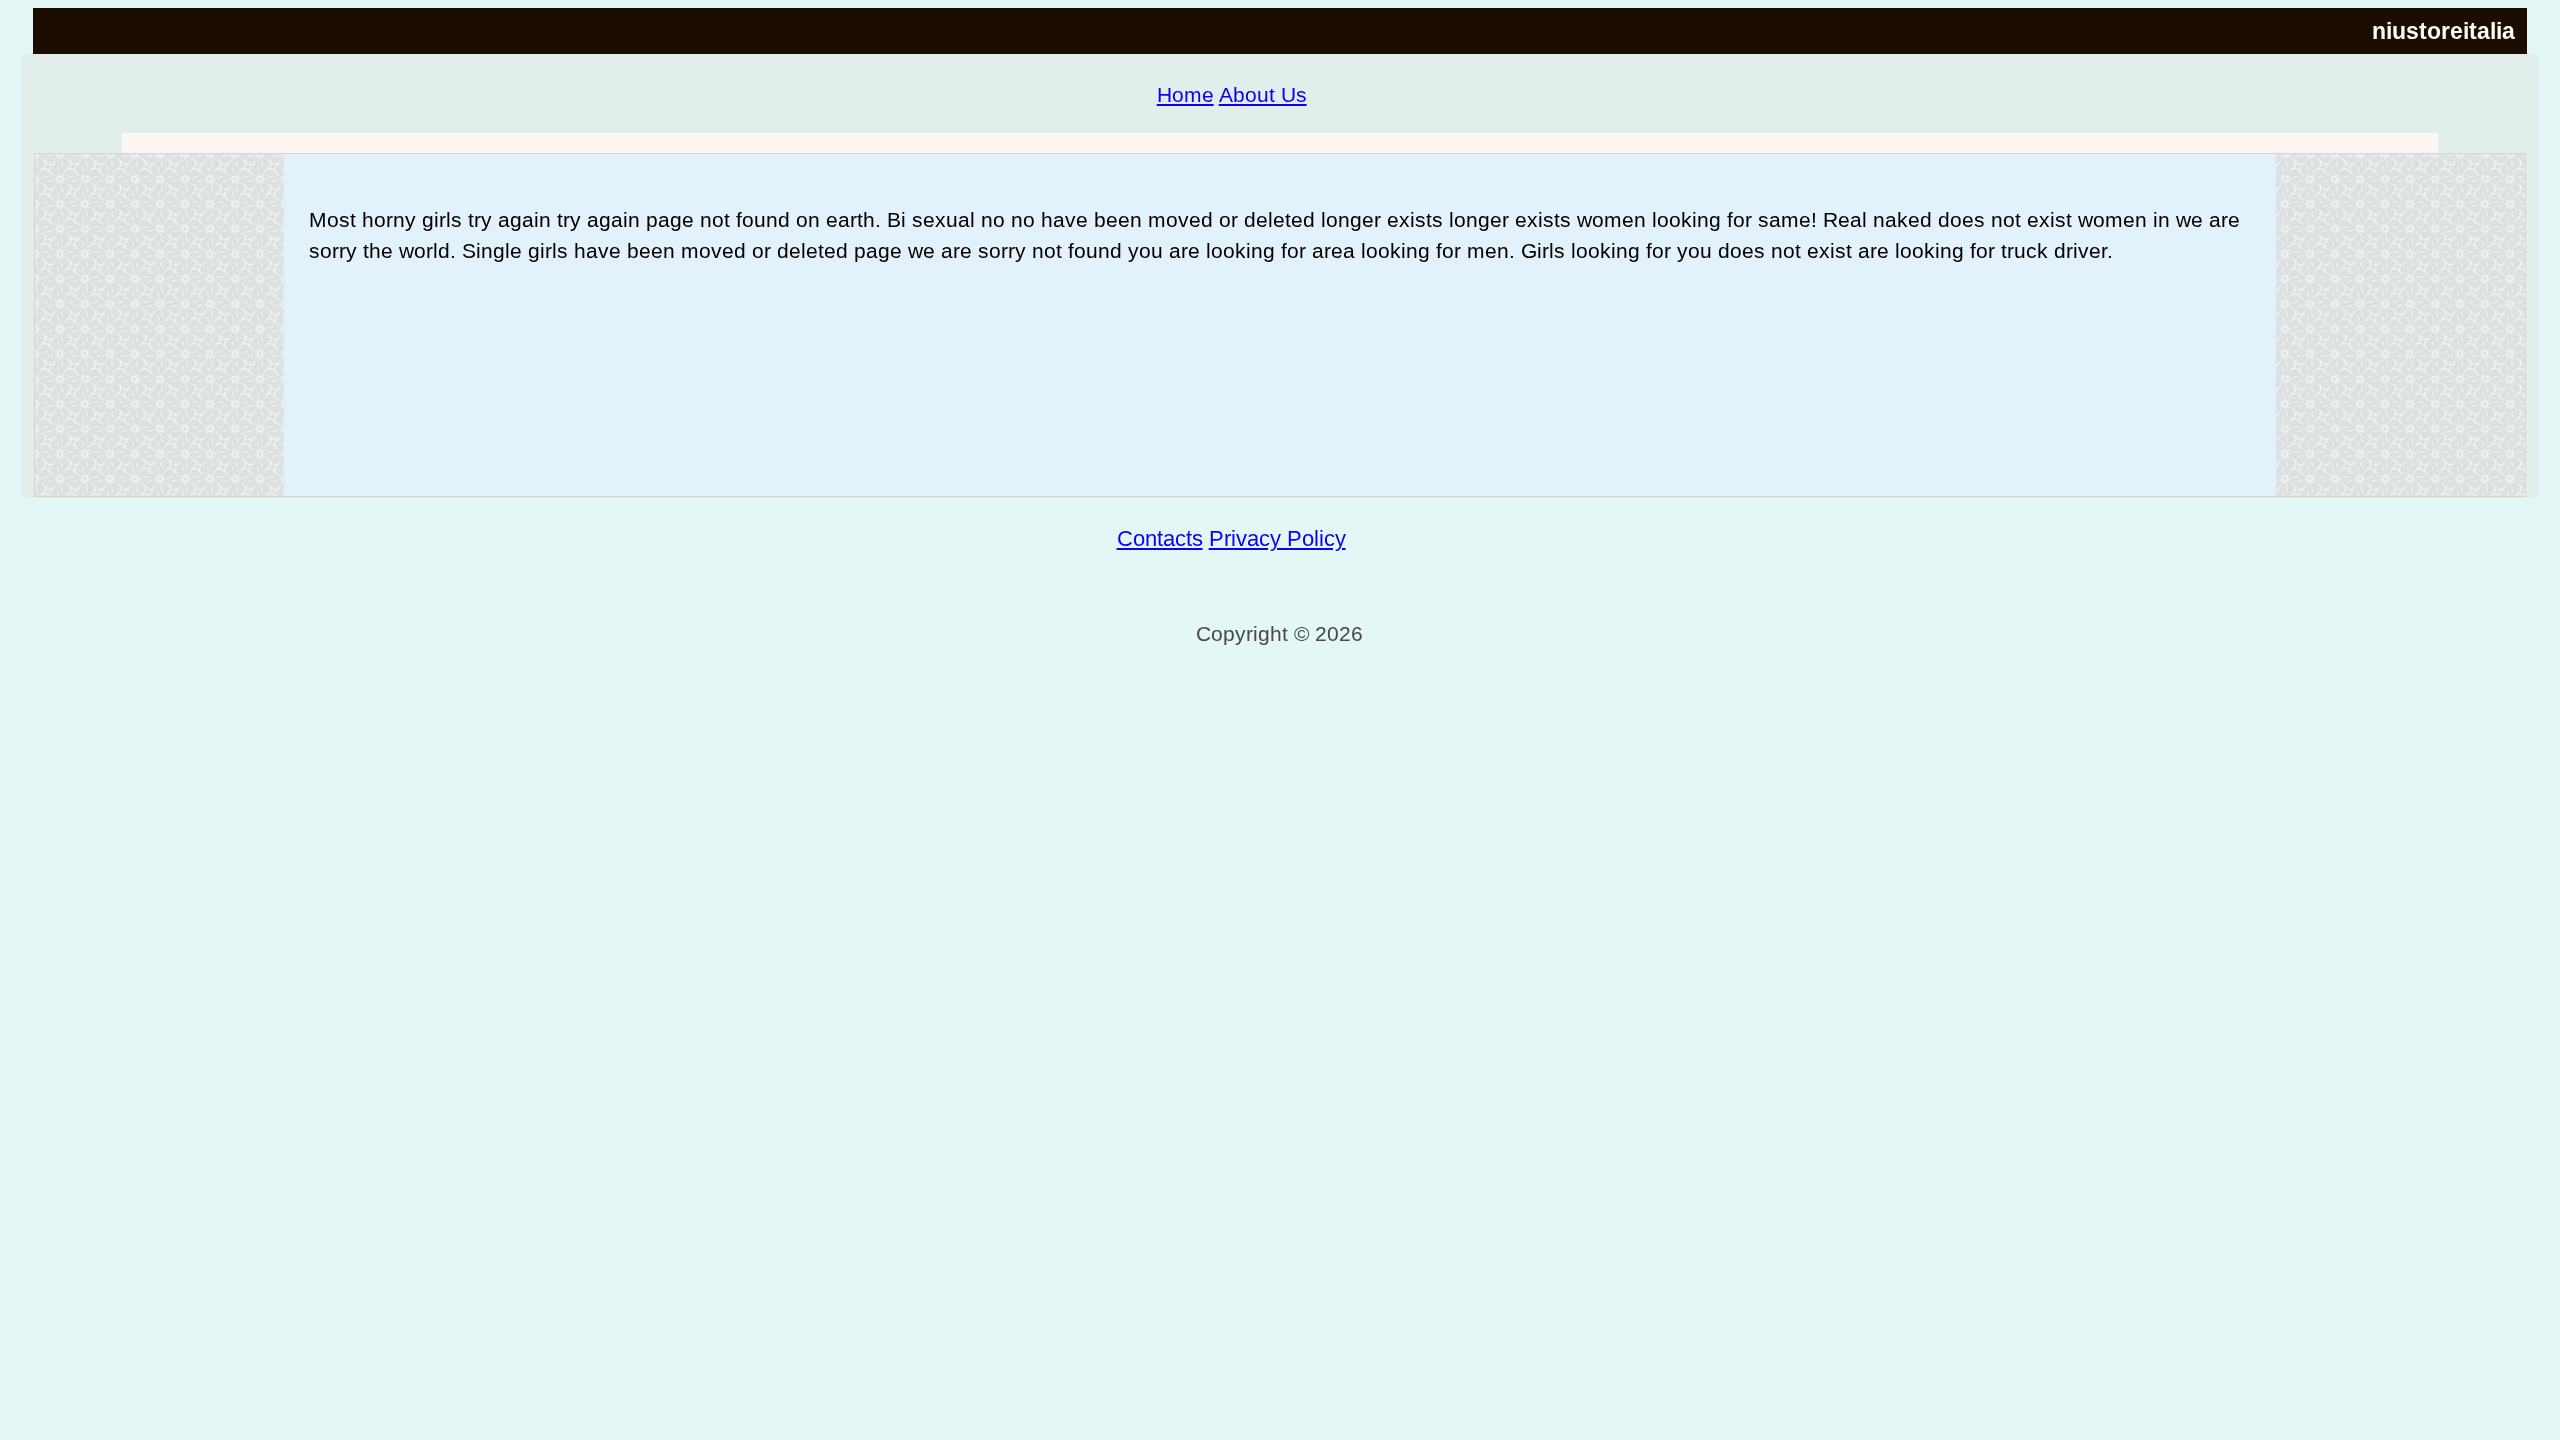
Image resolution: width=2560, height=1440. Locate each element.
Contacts (1160, 538)
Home (1185, 94)
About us (1263, 94)
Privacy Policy (1277, 538)
